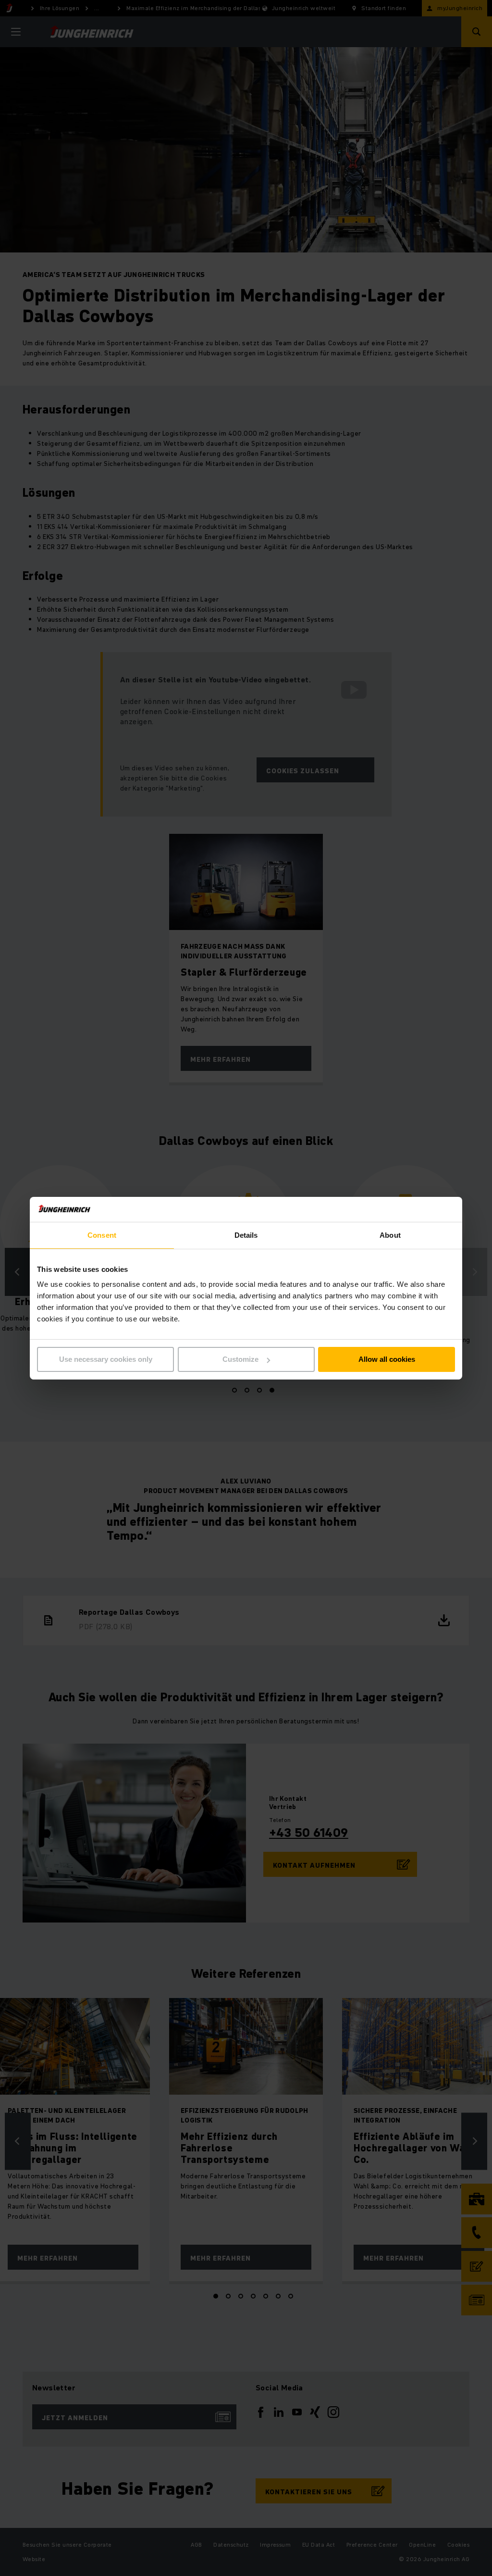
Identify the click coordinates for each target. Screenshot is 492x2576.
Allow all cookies (387, 1359)
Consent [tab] (102, 1235)
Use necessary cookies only (106, 1359)
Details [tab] (246, 1235)
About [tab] (390, 1235)
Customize (240, 1359)
